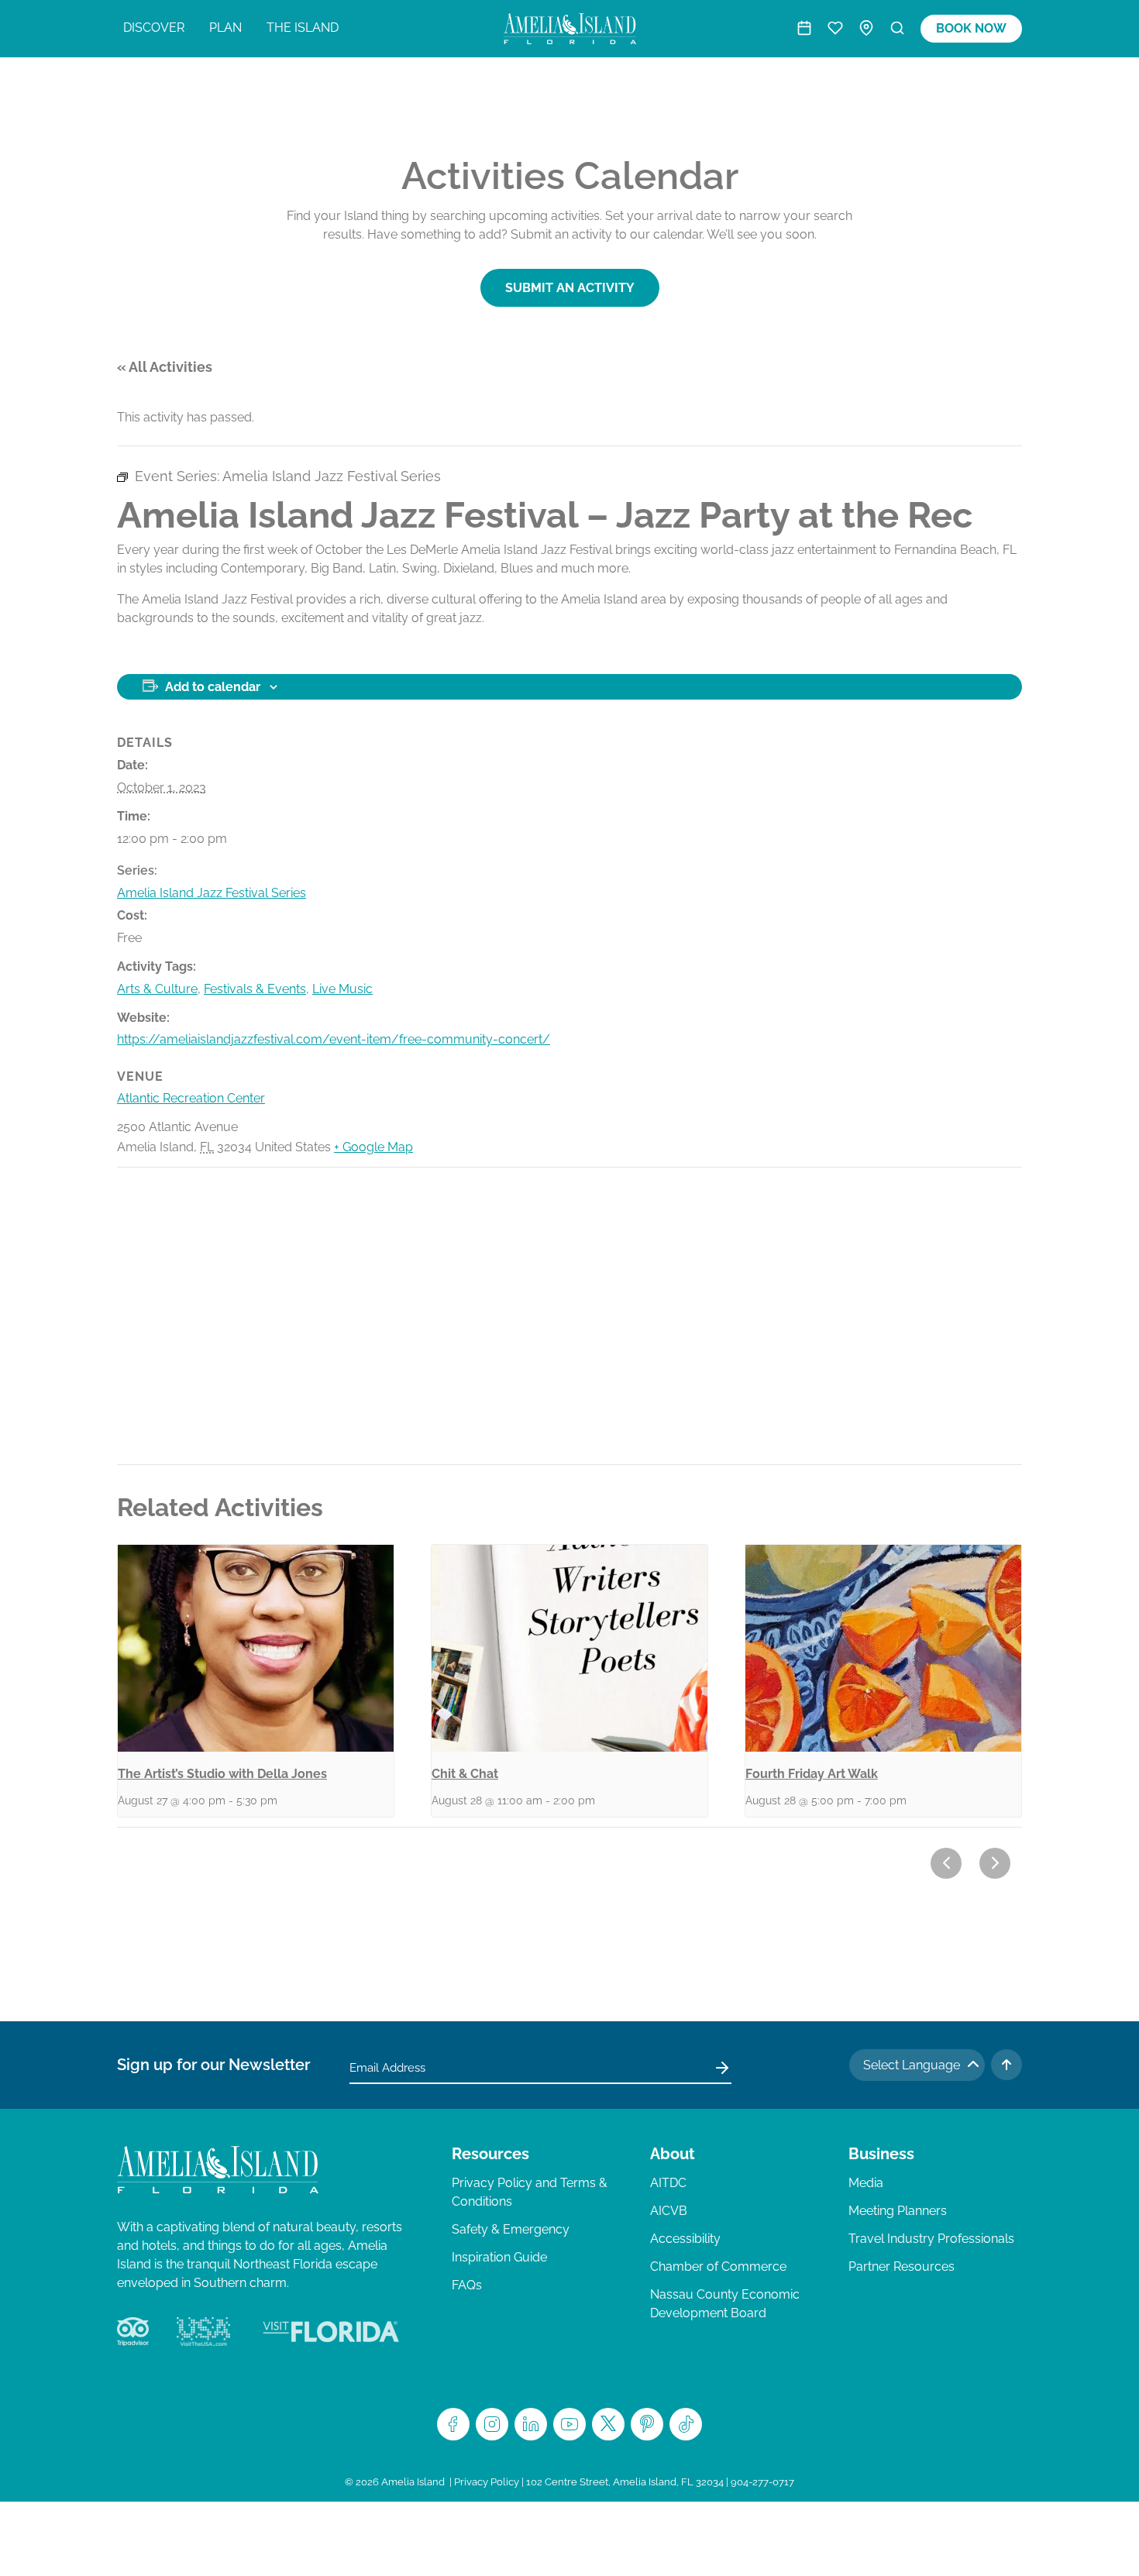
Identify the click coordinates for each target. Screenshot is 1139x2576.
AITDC (668, 2183)
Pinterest (647, 2424)
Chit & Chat (465, 1774)
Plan (225, 28)
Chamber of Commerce (718, 2266)
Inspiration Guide (499, 2257)
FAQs (467, 2285)
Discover (154, 28)
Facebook (453, 2424)
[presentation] (256, 1648)
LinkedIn (531, 2424)
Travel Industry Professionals (931, 2239)
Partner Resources (902, 2266)
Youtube (569, 2424)
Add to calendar (213, 687)
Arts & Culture (157, 989)
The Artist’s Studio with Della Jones (222, 1774)
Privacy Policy (487, 2482)
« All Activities (165, 367)
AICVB (669, 2211)
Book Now (971, 28)
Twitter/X (608, 2424)
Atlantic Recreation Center (191, 1098)
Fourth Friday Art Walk (812, 1774)
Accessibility (685, 2239)
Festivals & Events (255, 989)
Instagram (492, 2424)
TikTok (686, 2424)
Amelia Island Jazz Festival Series (212, 893)
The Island (303, 28)
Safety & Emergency (511, 2229)
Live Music (342, 989)
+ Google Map (373, 1147)
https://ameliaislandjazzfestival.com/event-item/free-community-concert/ (334, 1039)
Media (866, 2183)
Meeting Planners (898, 2211)
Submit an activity (570, 288)
